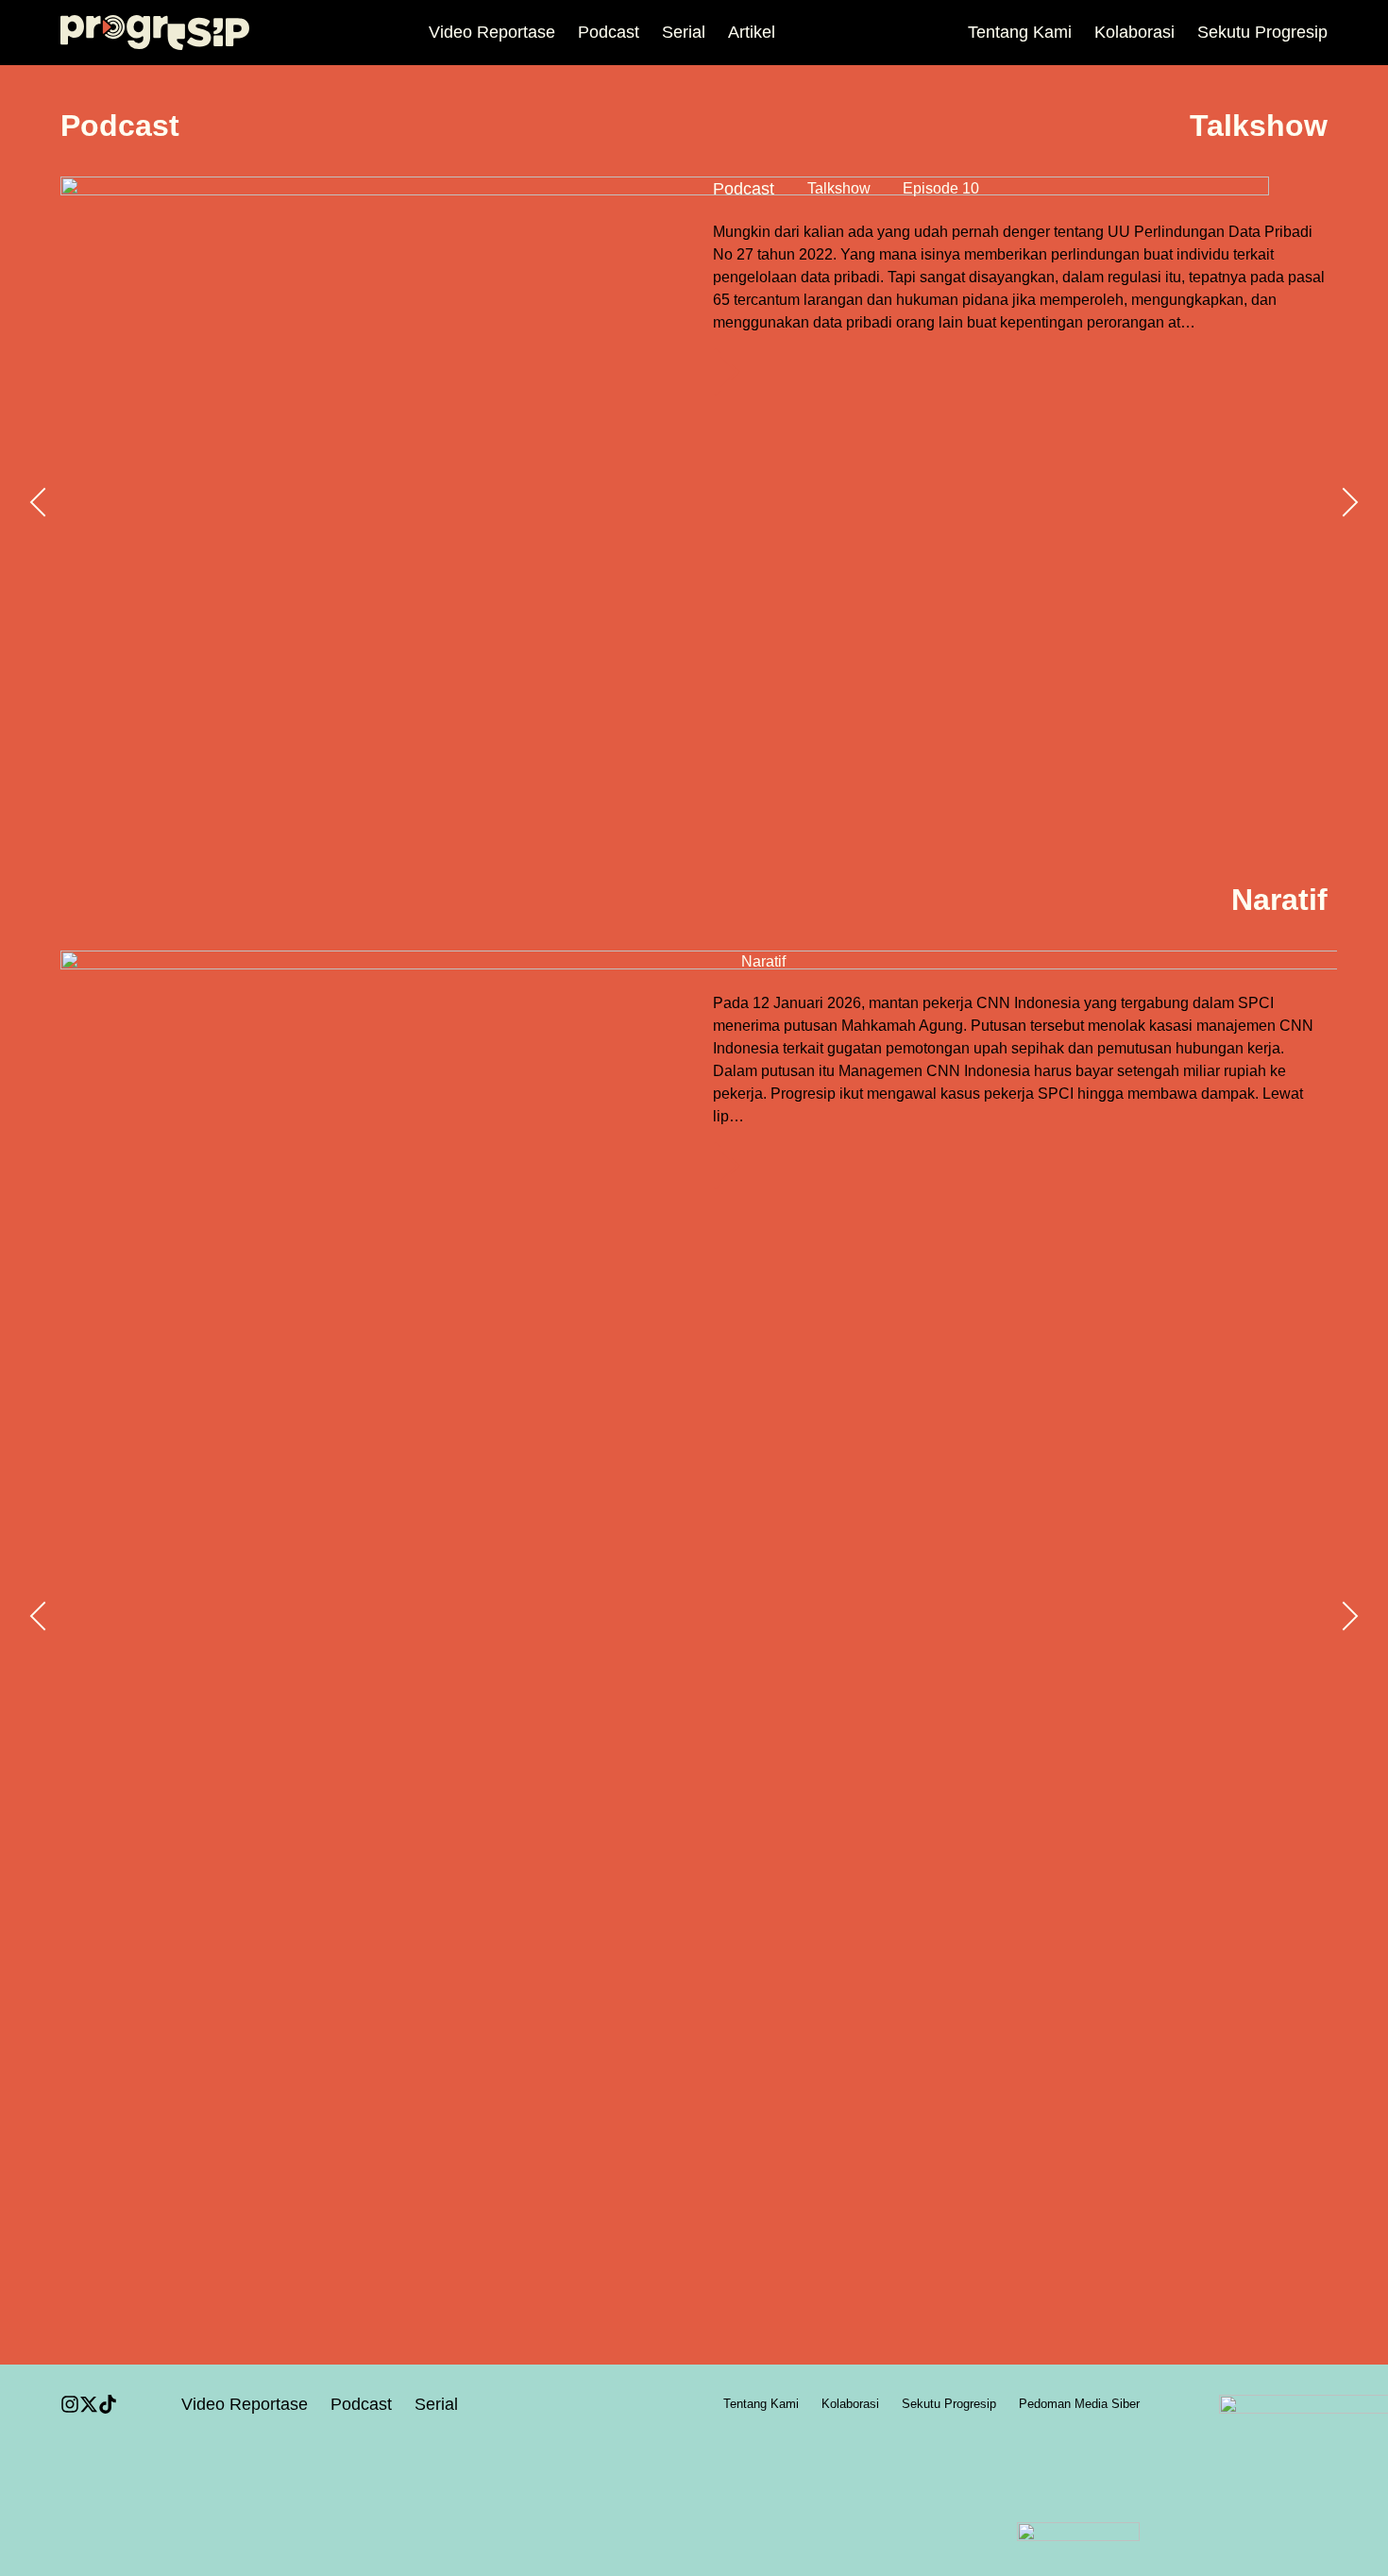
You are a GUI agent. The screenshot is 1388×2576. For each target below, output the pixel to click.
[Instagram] (70, 2404)
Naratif (763, 961)
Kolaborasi (1134, 32)
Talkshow (839, 188)
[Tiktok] (108, 2404)
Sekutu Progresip (1262, 32)
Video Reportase (492, 32)
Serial (684, 32)
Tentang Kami (1020, 32)
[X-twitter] (89, 2404)
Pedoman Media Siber (1079, 2404)
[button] (38, 502)
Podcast (609, 32)
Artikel (752, 32)
